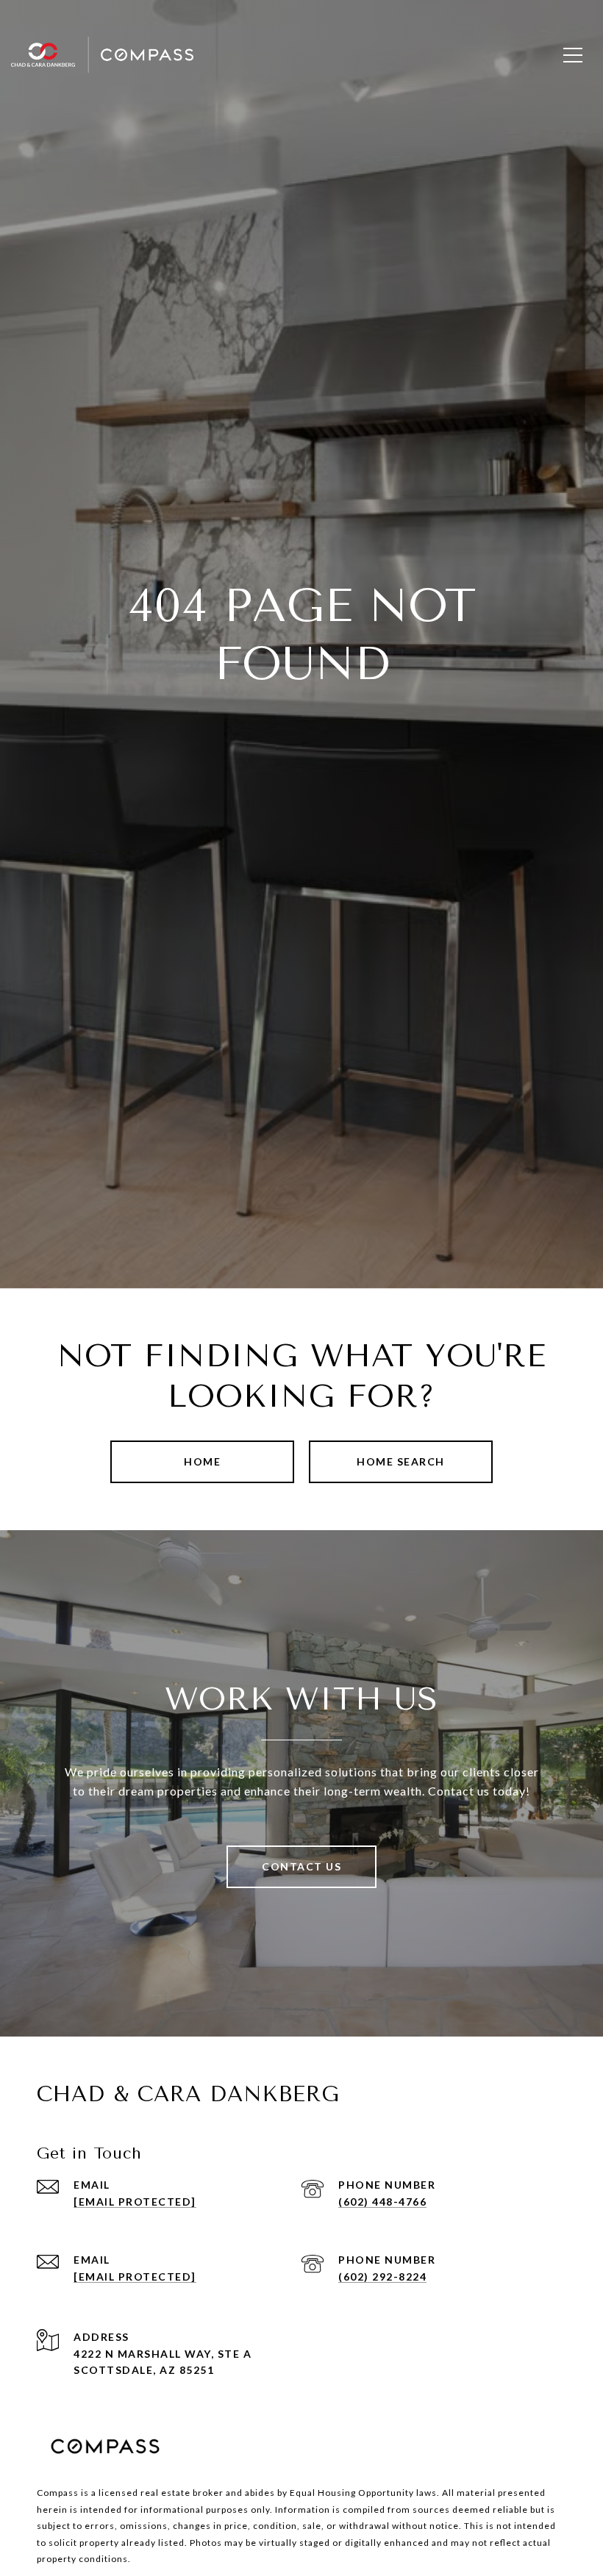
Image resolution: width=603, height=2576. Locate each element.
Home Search (401, 1461)
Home (202, 1461)
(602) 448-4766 (382, 2202)
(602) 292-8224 (382, 2277)
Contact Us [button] (301, 1866)
